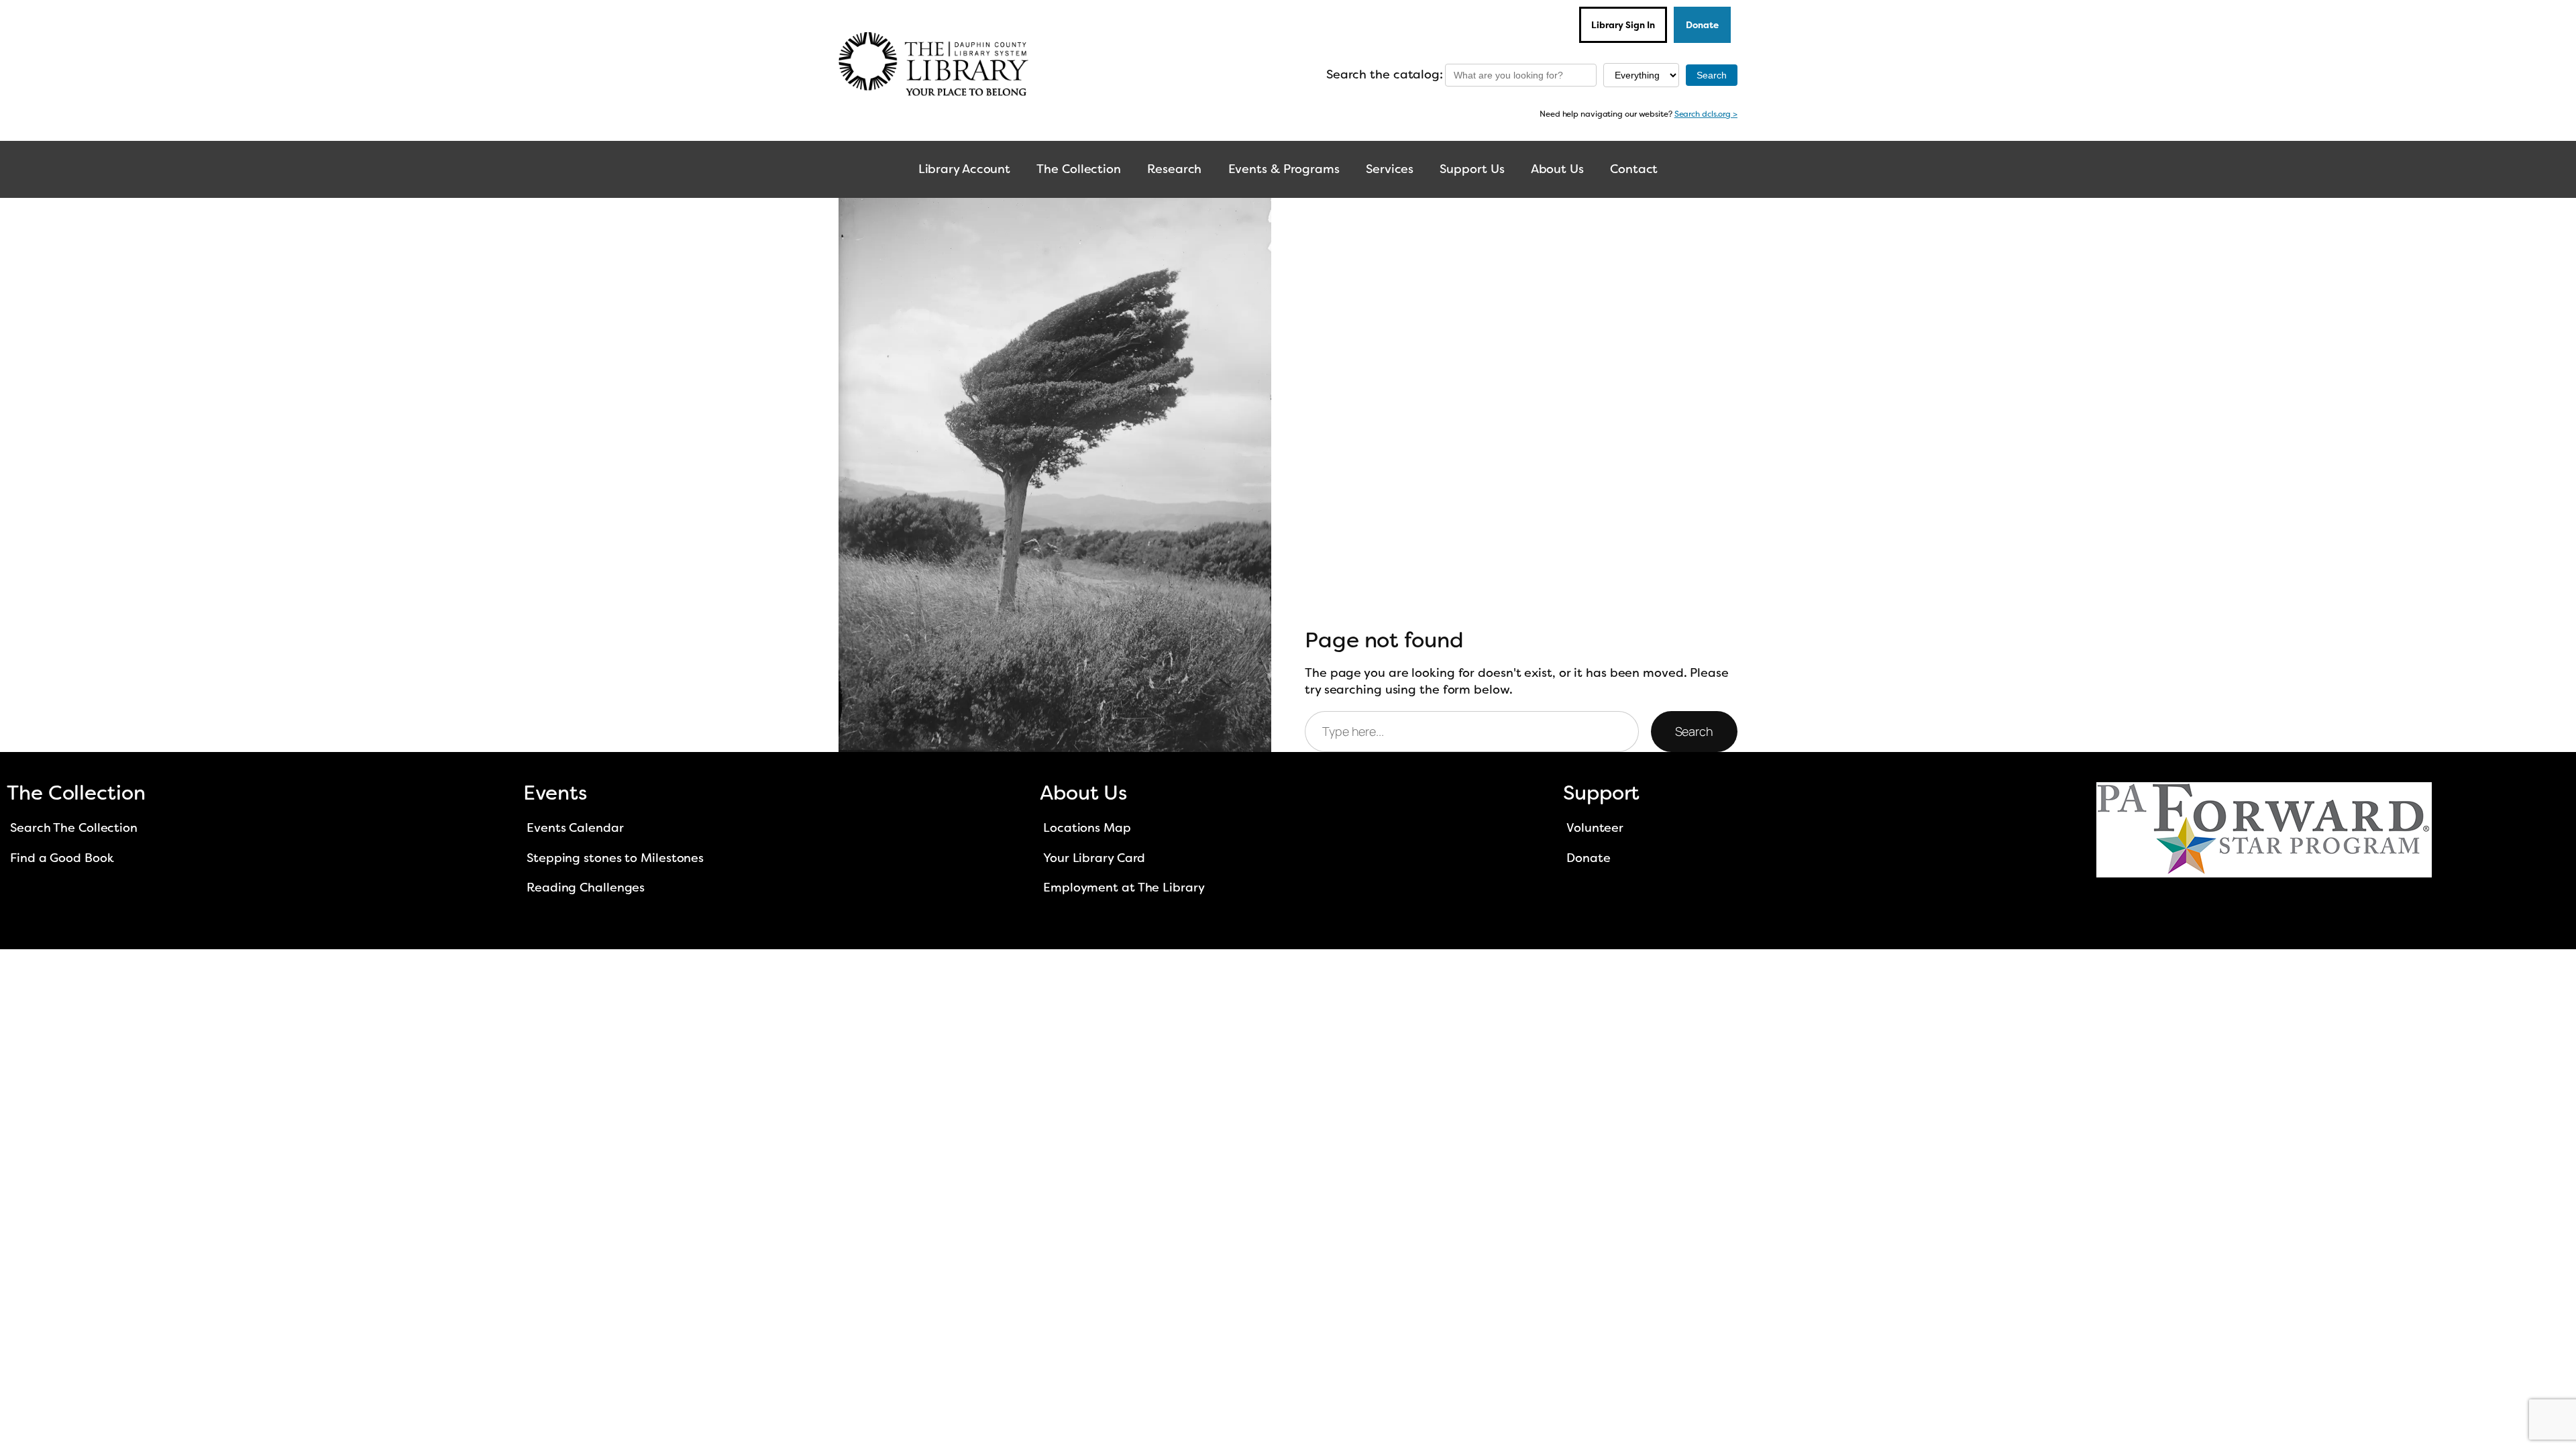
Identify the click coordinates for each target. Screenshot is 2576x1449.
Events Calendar (575, 828)
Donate (1702, 25)
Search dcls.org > (1706, 114)
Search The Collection (74, 828)
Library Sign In (1623, 25)
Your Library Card (1094, 858)
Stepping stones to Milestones (615, 858)
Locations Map (1087, 828)
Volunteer (1595, 828)
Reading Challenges (586, 888)
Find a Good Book (62, 858)
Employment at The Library (1124, 888)
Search (1694, 731)
